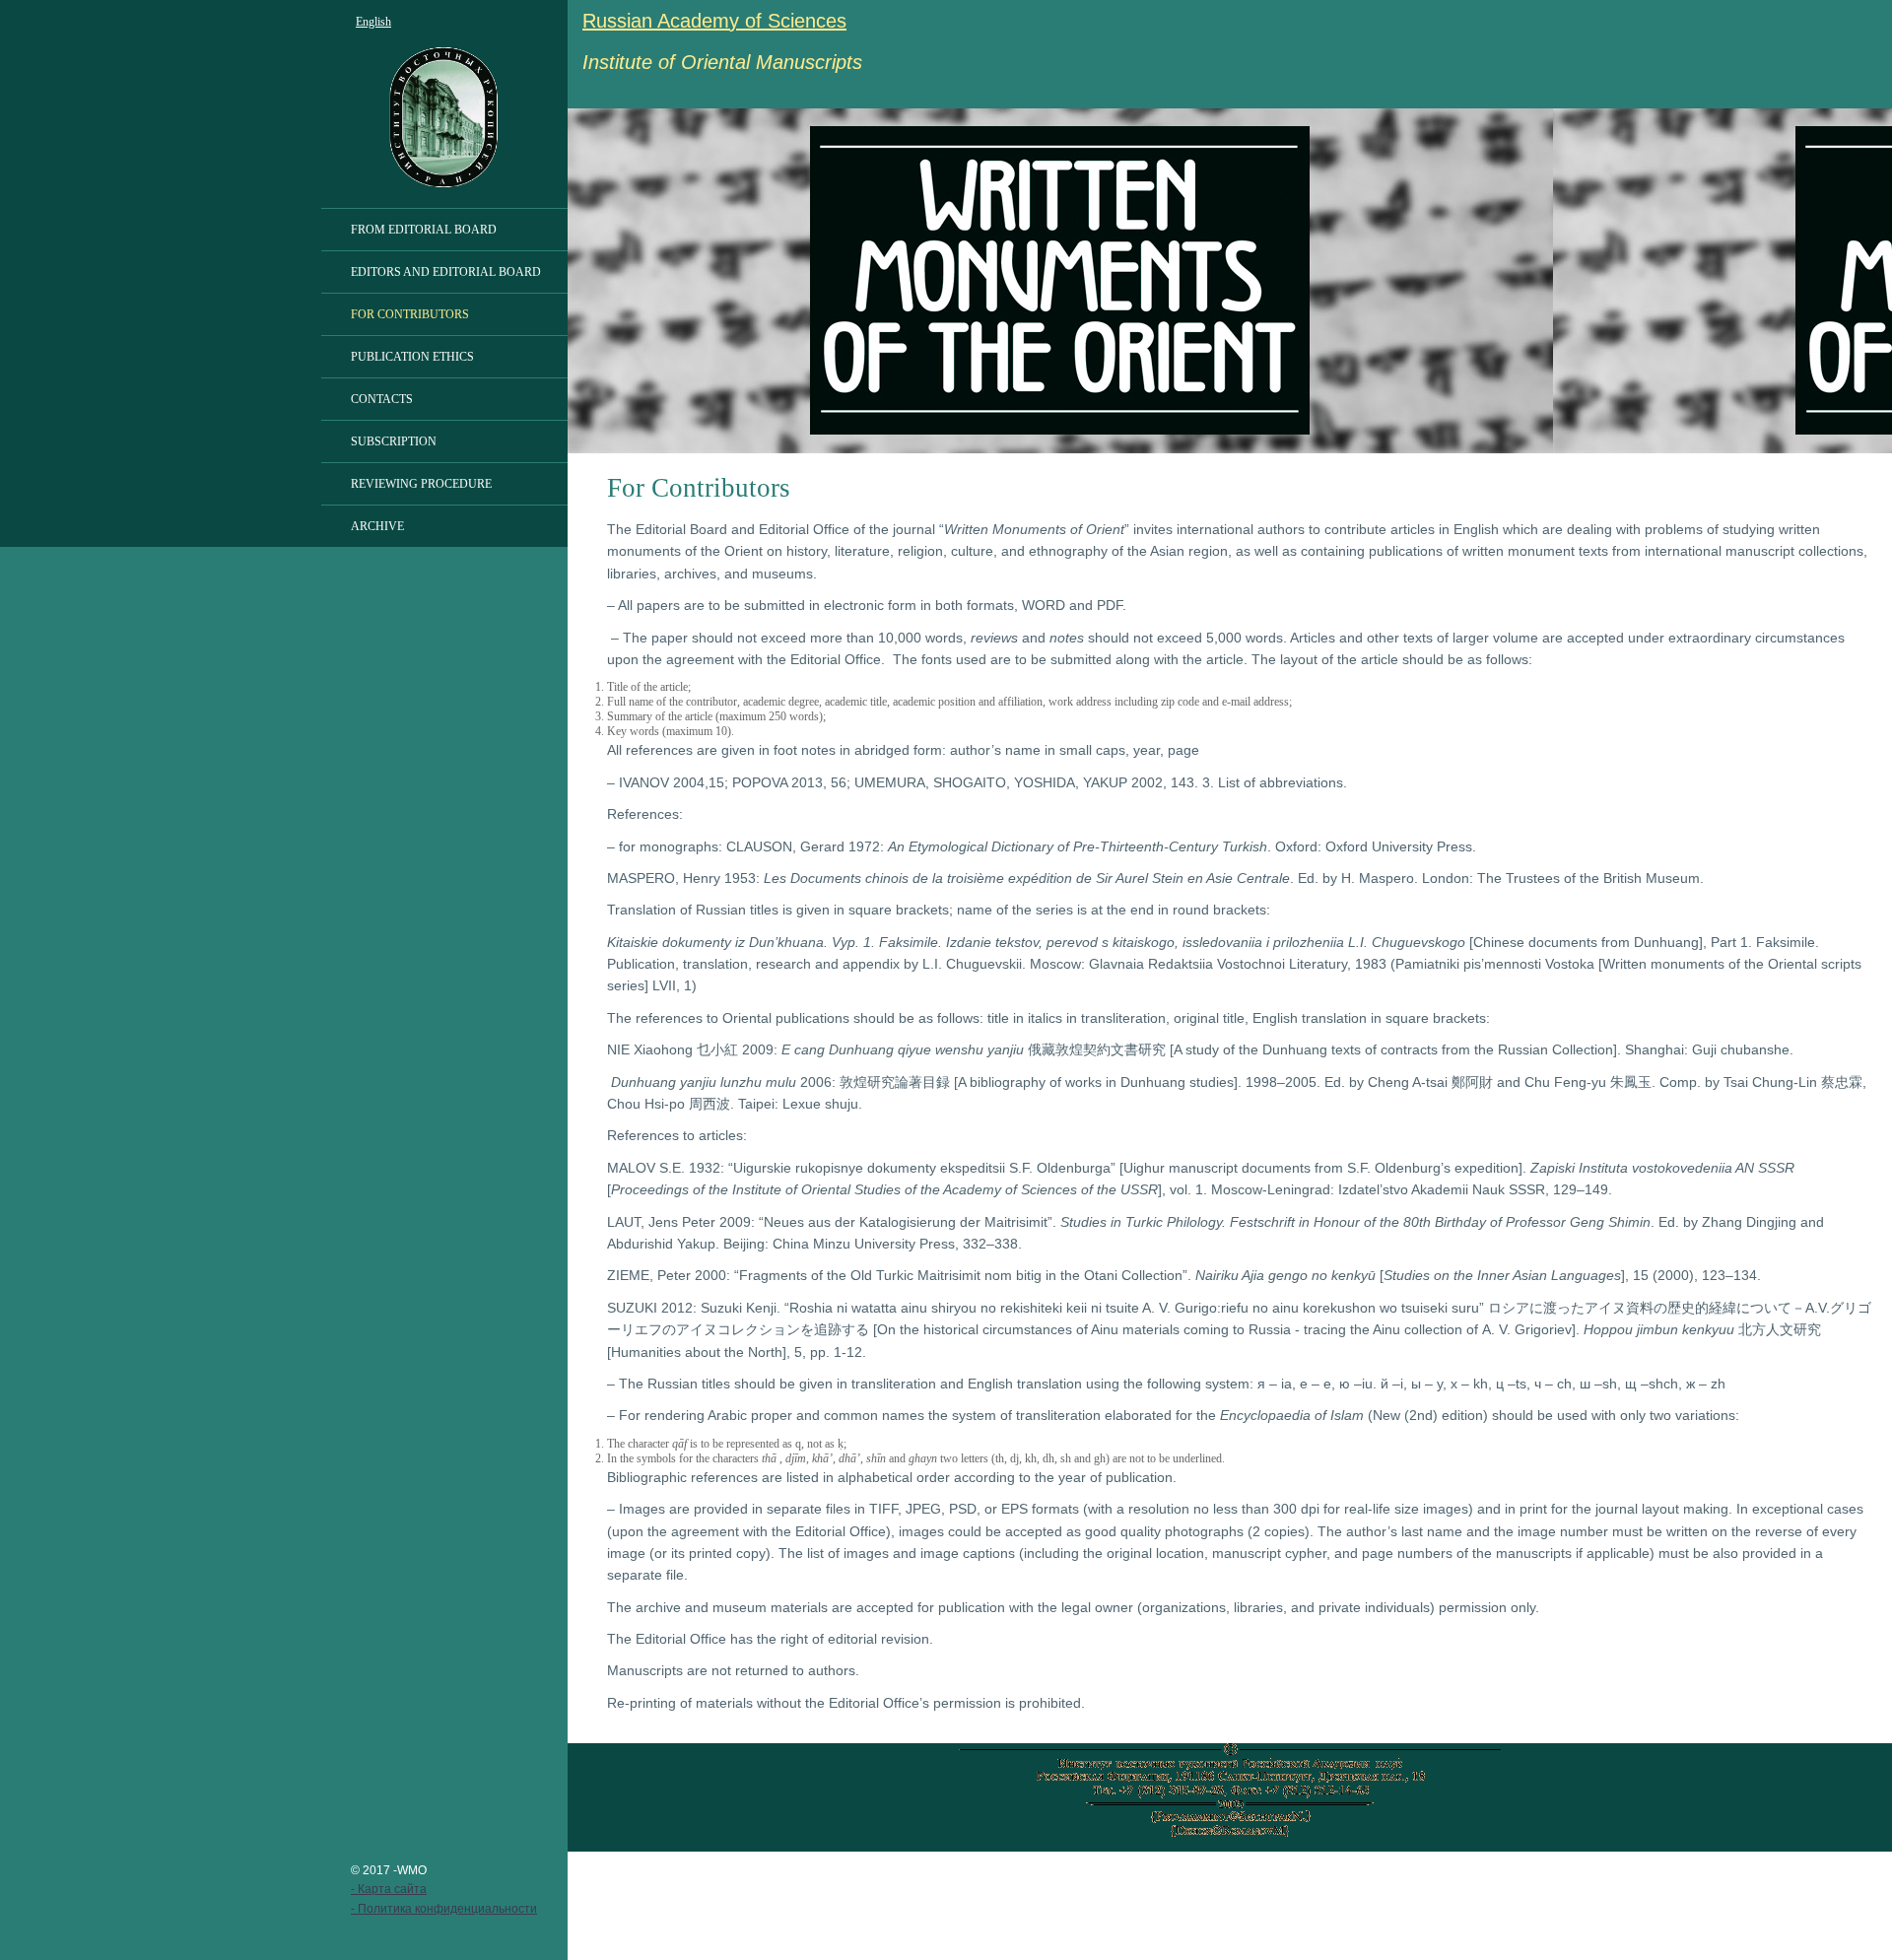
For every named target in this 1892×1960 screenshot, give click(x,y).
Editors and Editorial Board (446, 272)
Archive (377, 526)
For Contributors (410, 314)
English (373, 22)
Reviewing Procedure (421, 484)
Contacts (382, 399)
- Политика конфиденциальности (444, 1909)
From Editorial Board (424, 230)
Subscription (394, 441)
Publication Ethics (412, 357)
